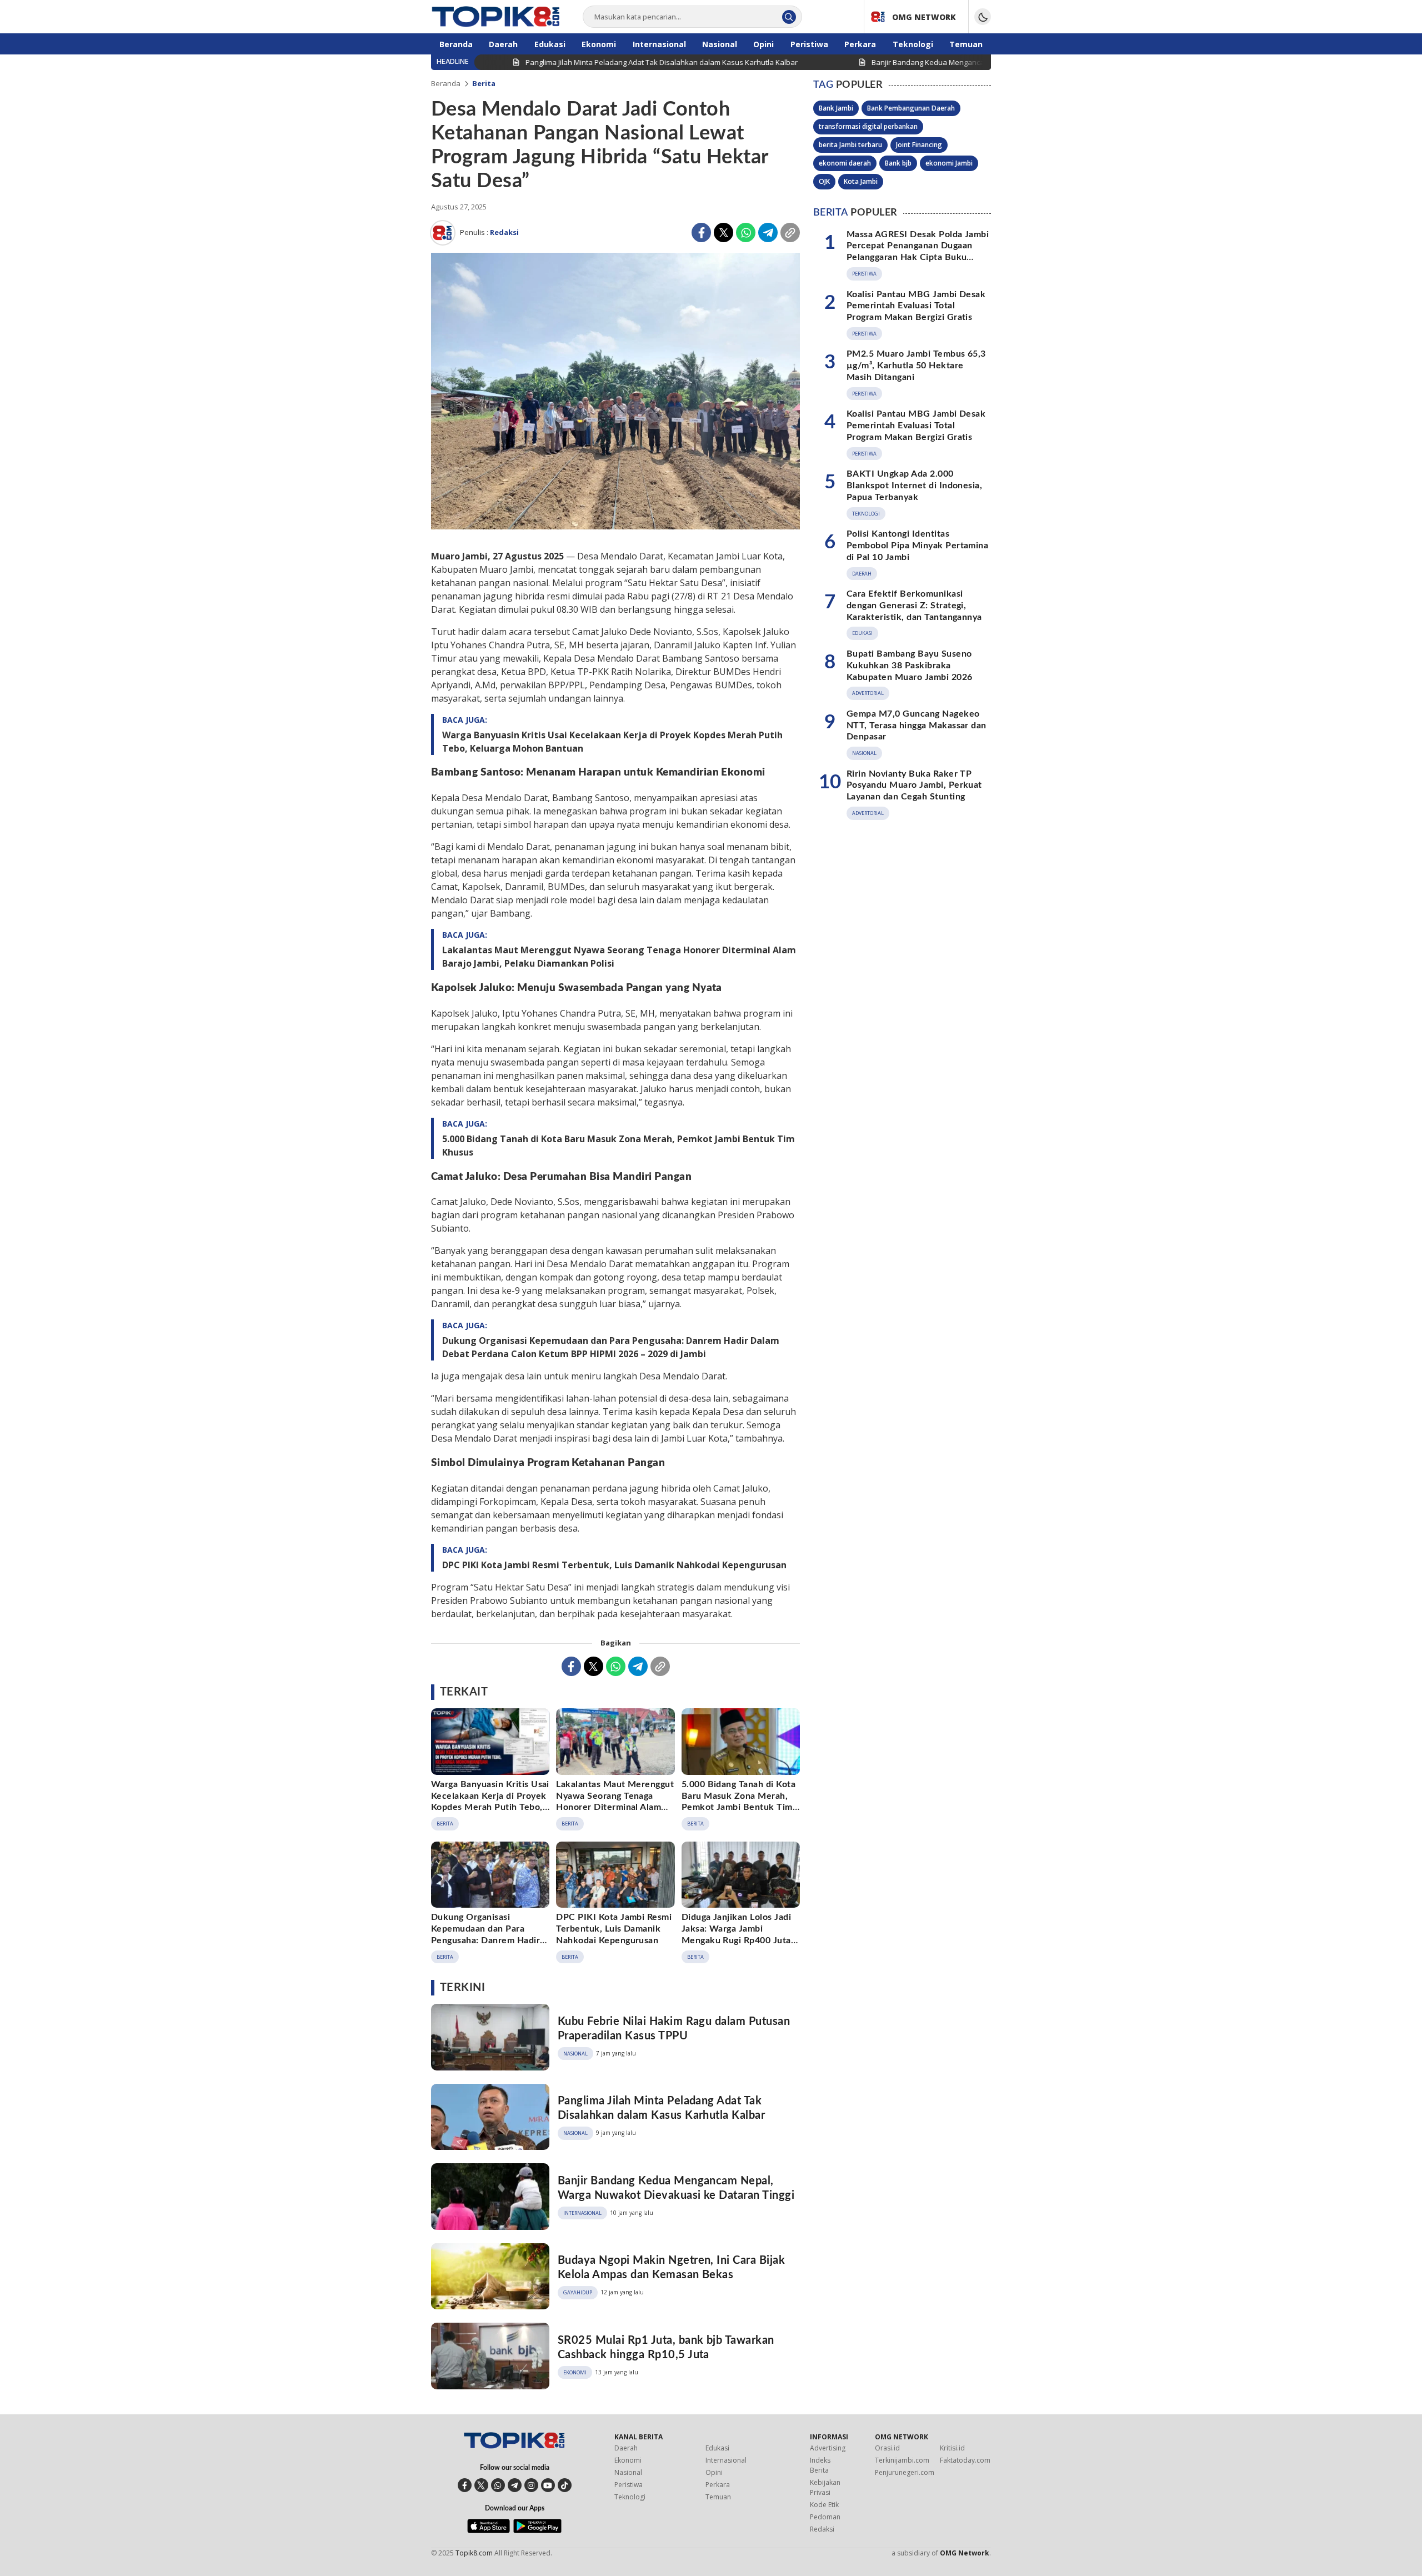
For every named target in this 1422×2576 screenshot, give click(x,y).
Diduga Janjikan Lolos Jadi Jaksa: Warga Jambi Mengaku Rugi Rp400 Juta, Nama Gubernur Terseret (738, 1934)
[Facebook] (701, 232)
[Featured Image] (615, 392)
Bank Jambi (836, 108)
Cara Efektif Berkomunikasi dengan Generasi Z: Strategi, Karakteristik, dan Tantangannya (914, 606)
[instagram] (531, 2485)
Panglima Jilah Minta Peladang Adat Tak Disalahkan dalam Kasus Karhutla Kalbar (661, 2108)
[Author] (443, 233)
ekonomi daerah (845, 163)
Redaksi (504, 232)
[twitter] (481, 2485)
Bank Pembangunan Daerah (911, 108)
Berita (484, 83)
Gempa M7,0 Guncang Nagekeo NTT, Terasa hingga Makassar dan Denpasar (917, 726)
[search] (789, 17)
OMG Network (965, 2553)
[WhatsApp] (746, 232)
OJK (824, 181)
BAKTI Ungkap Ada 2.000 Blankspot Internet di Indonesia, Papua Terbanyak (914, 486)
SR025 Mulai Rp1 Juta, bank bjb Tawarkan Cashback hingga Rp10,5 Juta (666, 2348)
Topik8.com (474, 2553)
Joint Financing (919, 145)
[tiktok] (565, 2485)
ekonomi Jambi (949, 163)
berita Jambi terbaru (850, 145)
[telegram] (515, 2485)
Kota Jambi (861, 181)
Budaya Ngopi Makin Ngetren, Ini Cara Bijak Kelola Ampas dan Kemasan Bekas (671, 2268)
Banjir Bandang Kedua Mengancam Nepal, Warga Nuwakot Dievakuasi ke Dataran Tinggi (676, 2188)
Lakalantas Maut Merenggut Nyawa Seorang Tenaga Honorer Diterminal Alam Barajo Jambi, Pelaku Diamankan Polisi (619, 957)
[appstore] (489, 2530)
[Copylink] (790, 232)
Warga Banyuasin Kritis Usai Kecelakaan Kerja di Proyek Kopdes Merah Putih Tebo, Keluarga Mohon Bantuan (612, 742)
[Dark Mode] (983, 17)
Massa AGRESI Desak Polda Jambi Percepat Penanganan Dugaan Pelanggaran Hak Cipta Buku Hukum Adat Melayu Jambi (918, 251)
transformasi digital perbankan (868, 126)
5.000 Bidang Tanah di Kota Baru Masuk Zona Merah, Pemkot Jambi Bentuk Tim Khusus (619, 1146)
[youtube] (548, 2485)
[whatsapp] (498, 2485)
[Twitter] (723, 232)
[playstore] (537, 2530)
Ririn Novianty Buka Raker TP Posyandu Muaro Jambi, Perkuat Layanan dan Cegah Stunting (914, 785)
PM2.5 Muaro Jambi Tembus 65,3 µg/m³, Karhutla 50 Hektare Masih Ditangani (916, 366)
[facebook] (465, 2485)
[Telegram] (768, 232)
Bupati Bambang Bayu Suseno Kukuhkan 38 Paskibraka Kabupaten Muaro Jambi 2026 (909, 666)
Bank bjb (898, 163)
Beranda (446, 83)
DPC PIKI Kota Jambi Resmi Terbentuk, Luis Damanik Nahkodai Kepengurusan (614, 1565)
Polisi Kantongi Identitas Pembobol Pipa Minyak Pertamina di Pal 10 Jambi (917, 546)
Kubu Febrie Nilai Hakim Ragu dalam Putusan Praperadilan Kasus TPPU (674, 2029)
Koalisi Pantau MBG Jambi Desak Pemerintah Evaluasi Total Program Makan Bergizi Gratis (916, 306)
